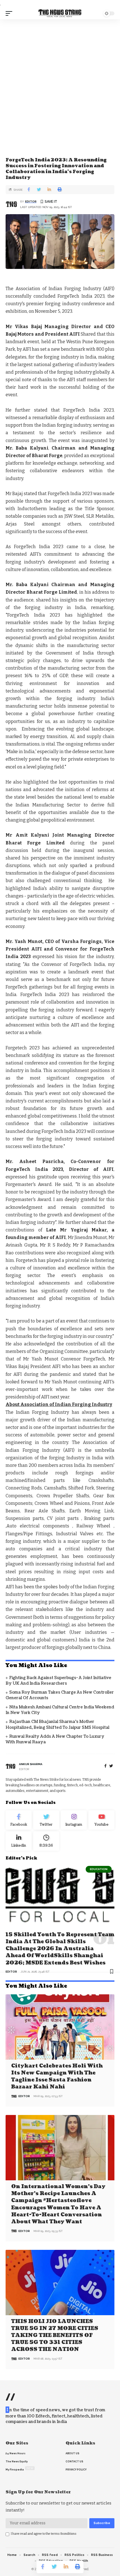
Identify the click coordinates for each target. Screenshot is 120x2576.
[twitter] (111, 1766)
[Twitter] (46, 1820)
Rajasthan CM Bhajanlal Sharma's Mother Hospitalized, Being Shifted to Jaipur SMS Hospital (57, 1724)
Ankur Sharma (31, 1764)
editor (31, 201)
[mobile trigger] (10, 13)
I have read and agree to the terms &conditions (44, 2534)
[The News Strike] (60, 14)
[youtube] (101, 1820)
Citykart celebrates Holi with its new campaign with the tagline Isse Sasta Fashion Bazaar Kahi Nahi (57, 2077)
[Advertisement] (60, 82)
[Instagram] (74, 1820)
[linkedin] (19, 1841)
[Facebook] (105, 1766)
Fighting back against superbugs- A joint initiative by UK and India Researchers (58, 1681)
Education (99, 1869)
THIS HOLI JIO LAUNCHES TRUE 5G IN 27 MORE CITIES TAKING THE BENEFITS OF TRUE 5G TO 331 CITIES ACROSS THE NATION (55, 2336)
